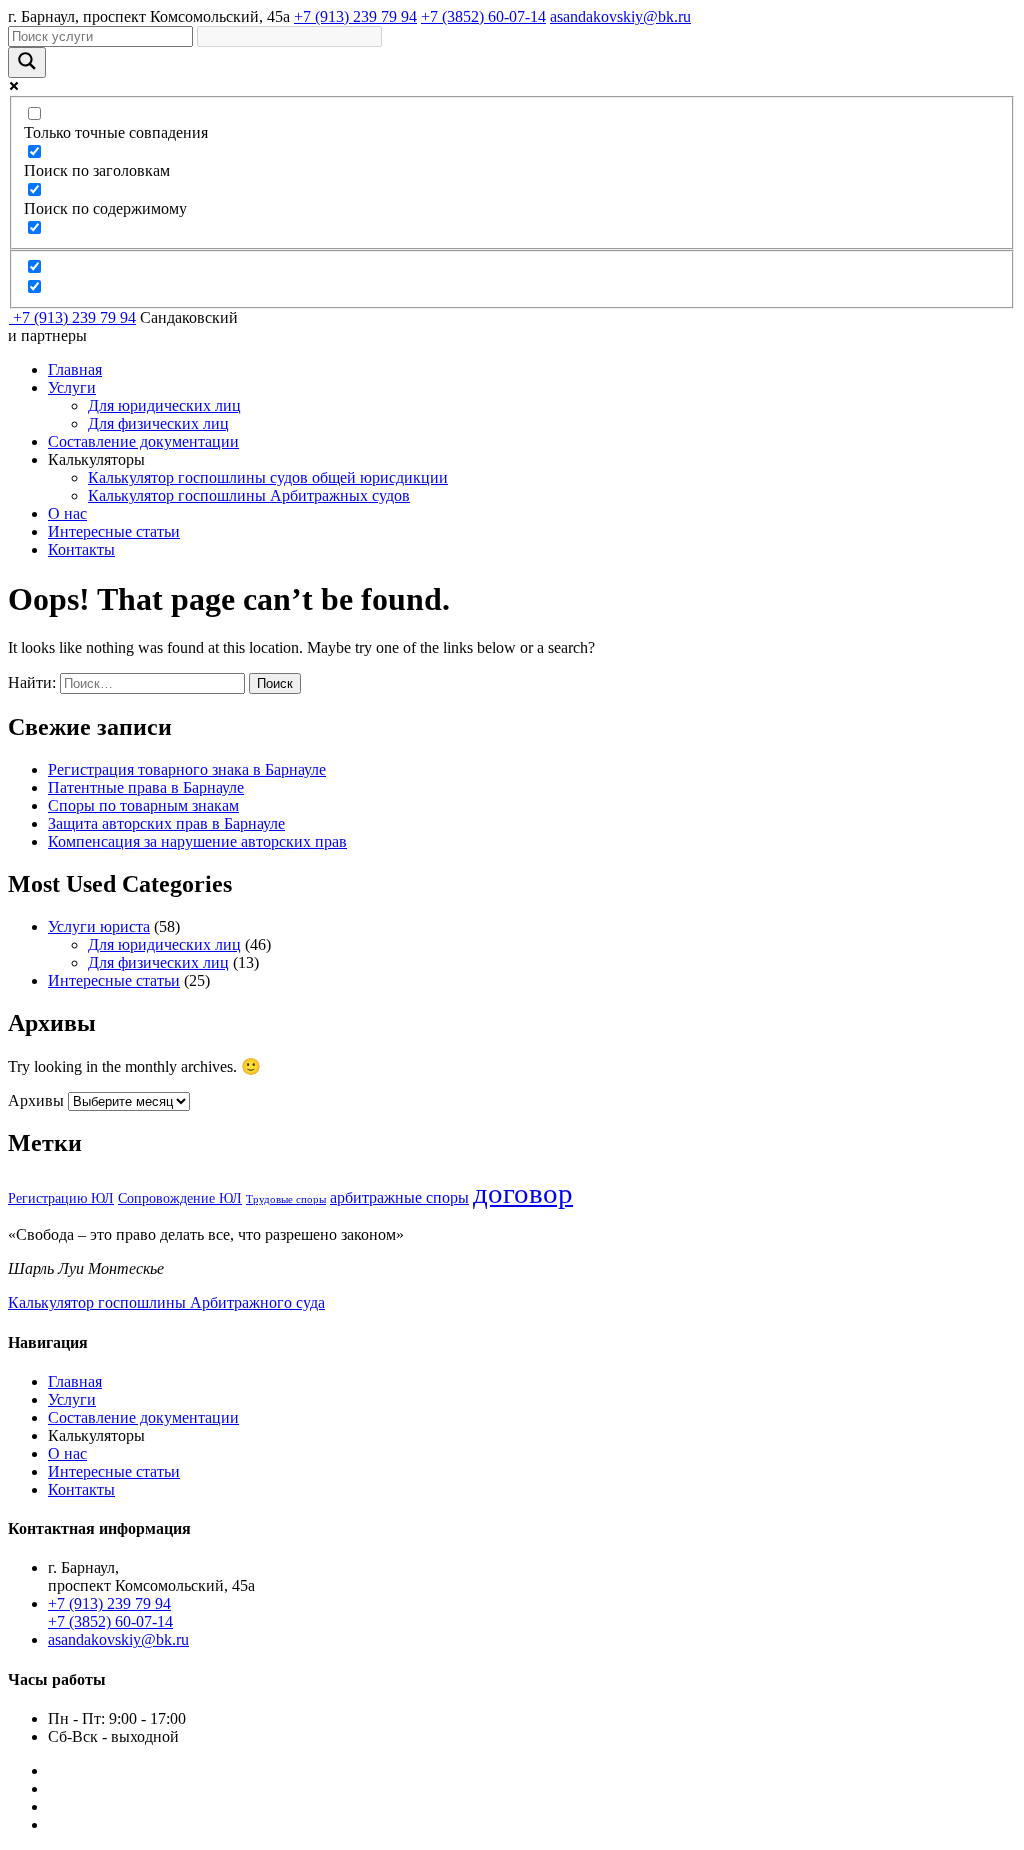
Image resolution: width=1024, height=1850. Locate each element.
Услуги (72, 387)
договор (523, 1193)
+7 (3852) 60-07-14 (483, 16)
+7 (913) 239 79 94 (355, 16)
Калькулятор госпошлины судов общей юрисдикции (268, 477)
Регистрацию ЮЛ (61, 1198)
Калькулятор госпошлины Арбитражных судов (249, 495)
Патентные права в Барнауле (146, 787)
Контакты (81, 549)
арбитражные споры (399, 1197)
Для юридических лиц (164, 405)
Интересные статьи (114, 531)
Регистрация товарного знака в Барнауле (187, 769)
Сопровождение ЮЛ (180, 1198)
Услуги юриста (99, 926)
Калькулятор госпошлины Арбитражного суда (166, 1302)
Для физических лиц (158, 423)
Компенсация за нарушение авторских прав (197, 841)
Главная (75, 369)
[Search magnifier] (27, 62)
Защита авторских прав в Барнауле (166, 823)
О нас (67, 513)
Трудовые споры (286, 1199)
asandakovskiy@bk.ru (620, 16)
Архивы (36, 1100)
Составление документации (143, 441)
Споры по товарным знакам (143, 805)
